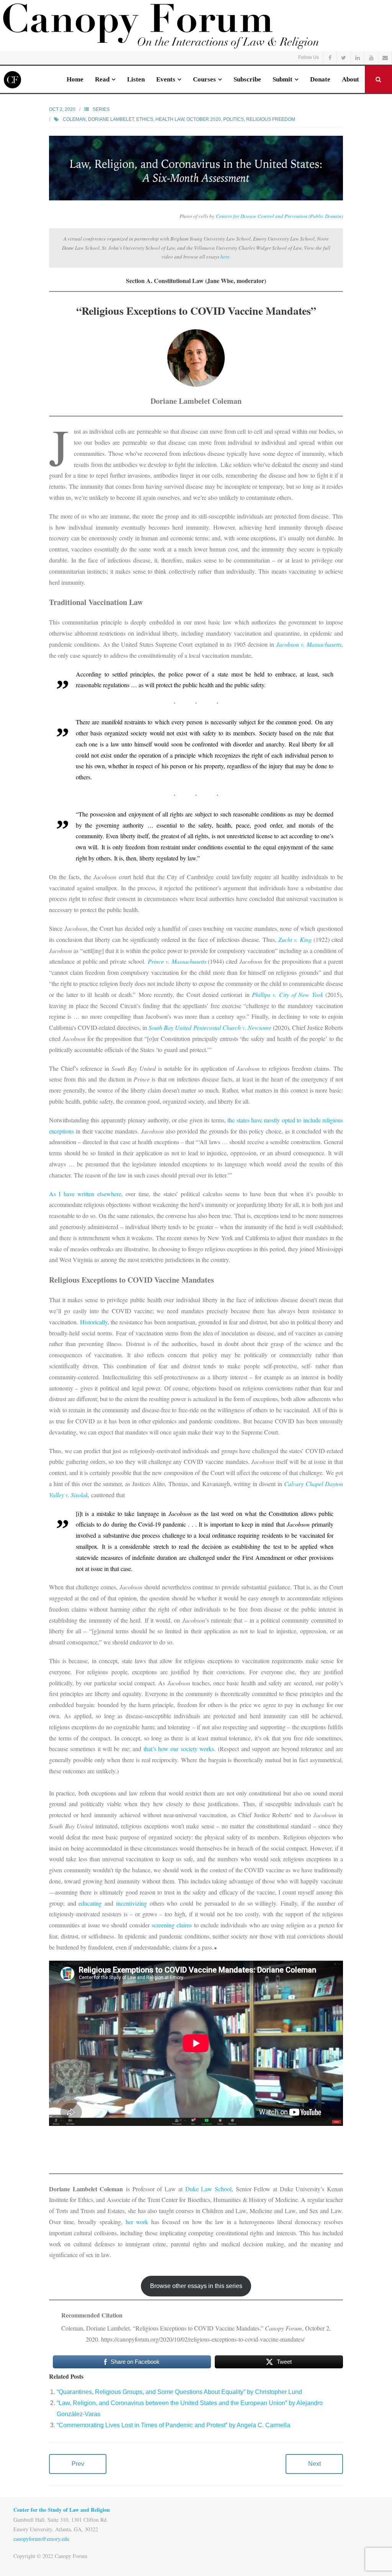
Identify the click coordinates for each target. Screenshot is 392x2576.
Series (101, 109)
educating (90, 1903)
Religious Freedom (271, 119)
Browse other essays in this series (196, 2286)
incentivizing (131, 1903)
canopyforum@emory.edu (41, 2539)
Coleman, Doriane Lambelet (98, 119)
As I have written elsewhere (85, 1194)
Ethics (145, 119)
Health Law (170, 119)
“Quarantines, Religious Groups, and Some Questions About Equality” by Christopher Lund (179, 2392)
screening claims (172, 1925)
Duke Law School (208, 2189)
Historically (94, 1322)
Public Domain (326, 216)
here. (226, 257)
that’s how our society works (179, 1749)
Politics (234, 119)
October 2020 (204, 119)
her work (137, 2222)
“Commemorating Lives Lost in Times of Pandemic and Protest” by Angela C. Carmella (173, 2425)
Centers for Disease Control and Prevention (262, 216)
